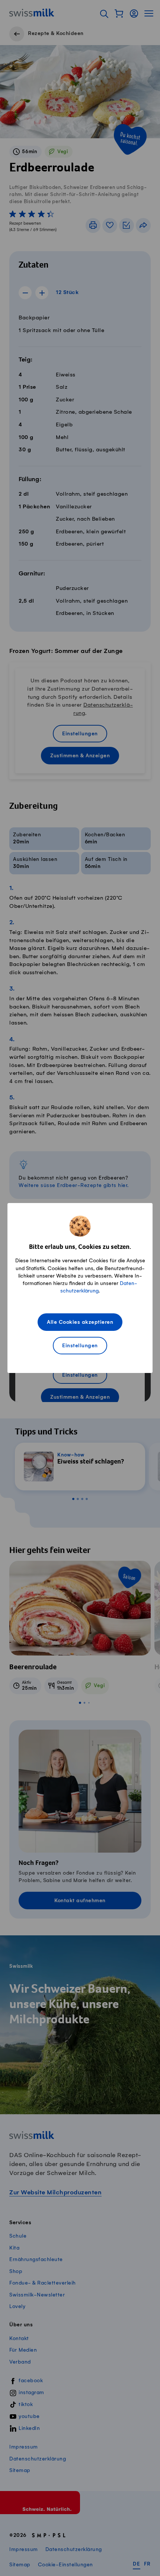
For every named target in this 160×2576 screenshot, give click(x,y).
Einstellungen (80, 1346)
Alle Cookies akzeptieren (80, 1322)
